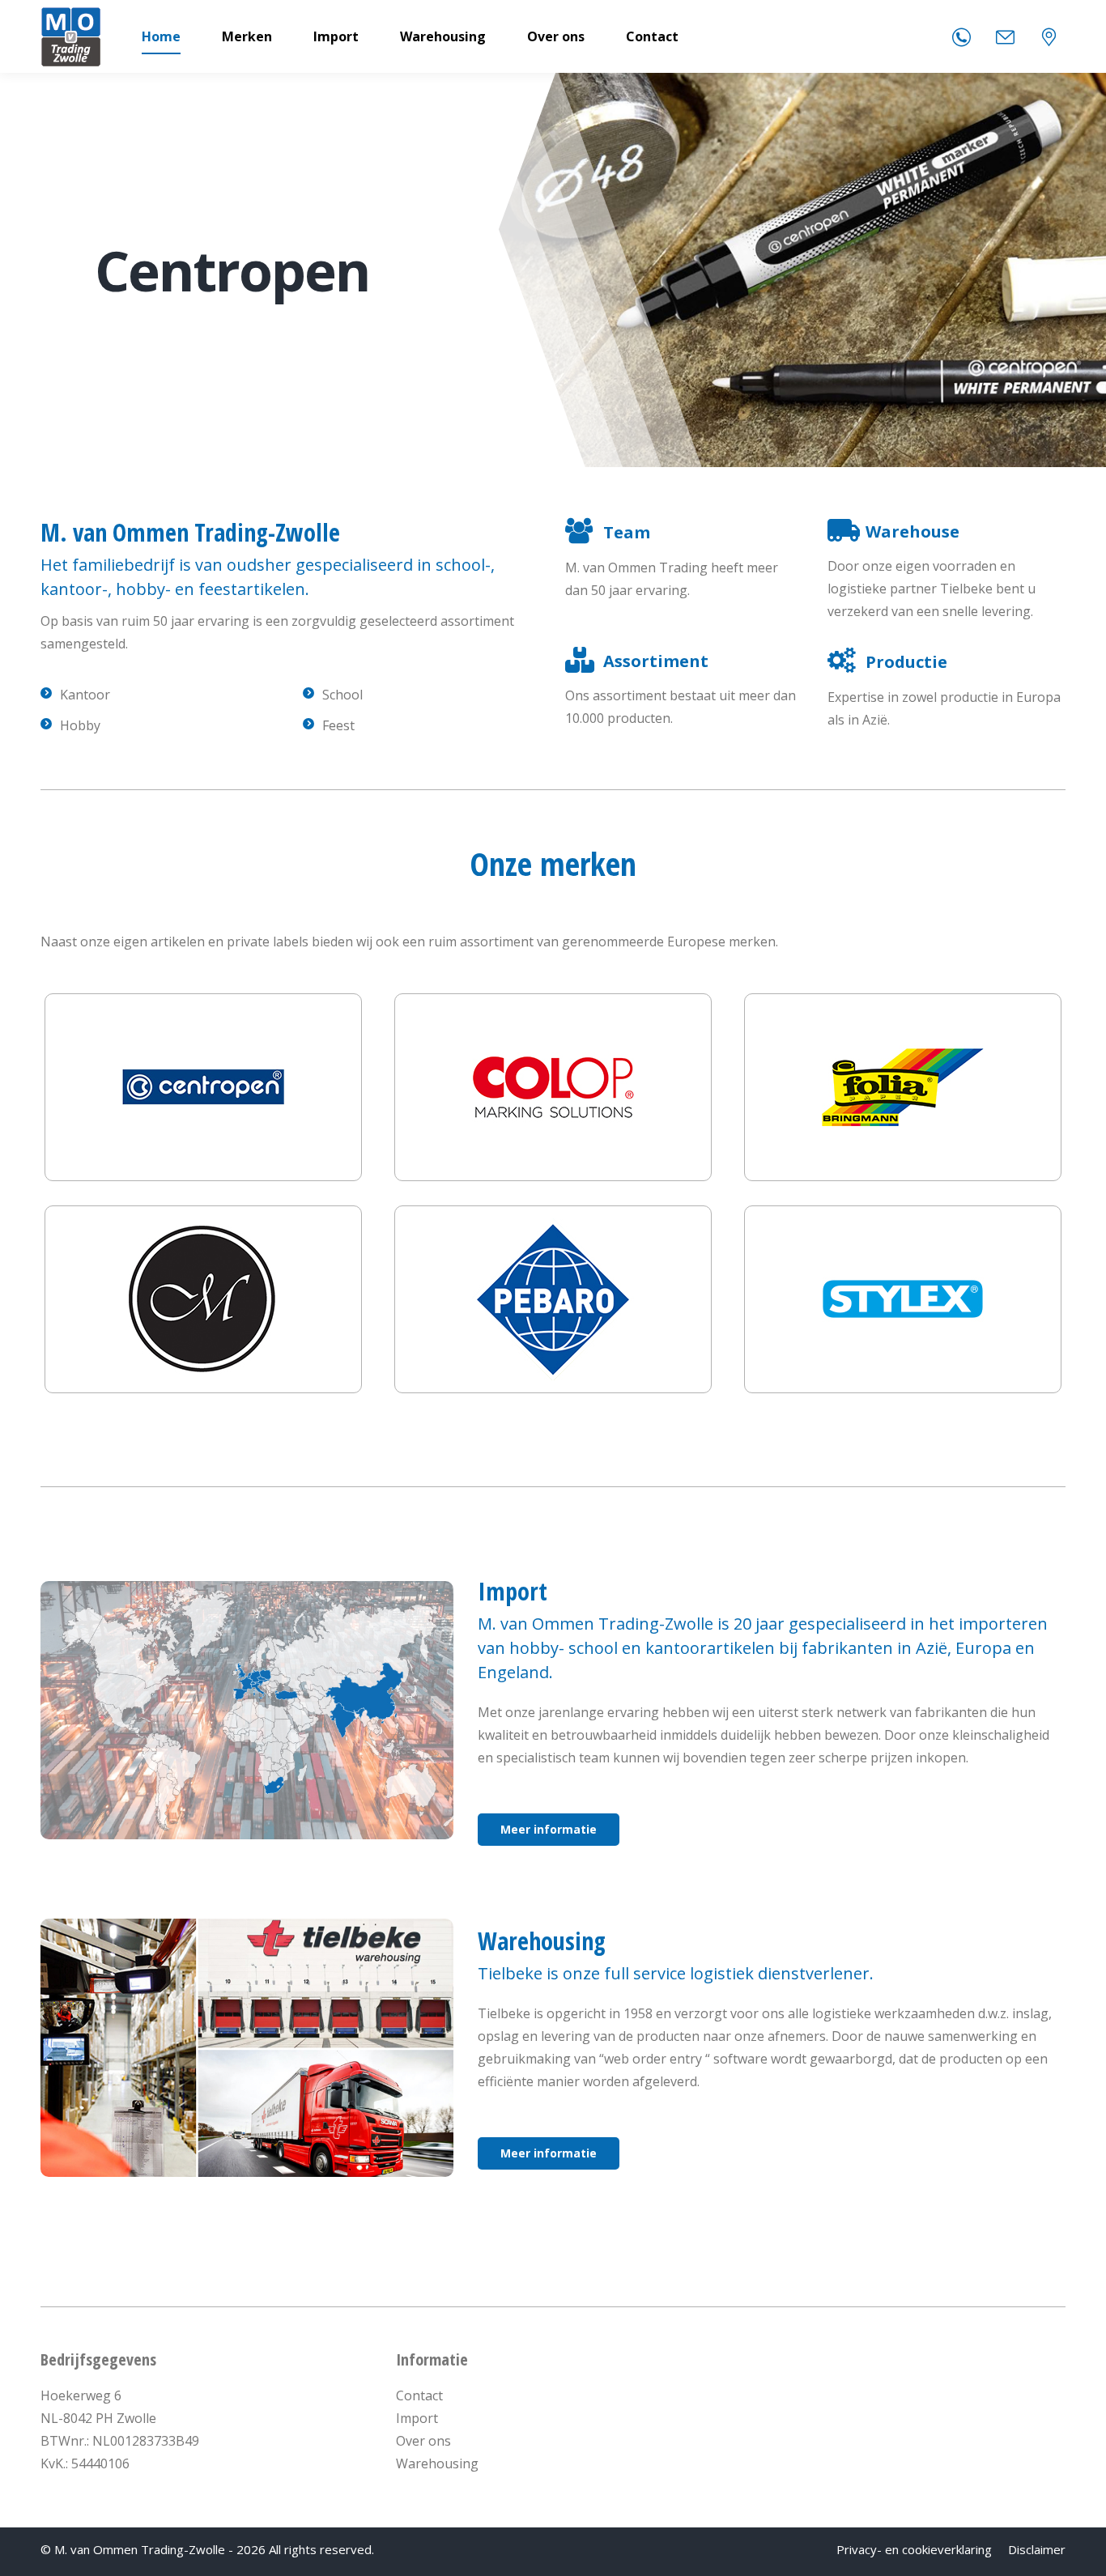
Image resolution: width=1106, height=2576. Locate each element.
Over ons (423, 2441)
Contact (419, 2395)
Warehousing (437, 2463)
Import (417, 2418)
